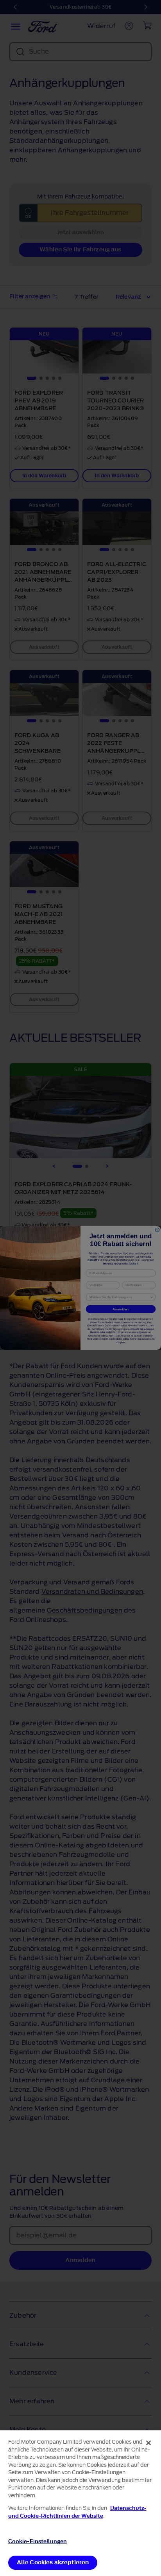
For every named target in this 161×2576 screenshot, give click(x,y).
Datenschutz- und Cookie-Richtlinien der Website (77, 2512)
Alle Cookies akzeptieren (53, 2562)
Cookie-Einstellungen (38, 2541)
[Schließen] (148, 2443)
